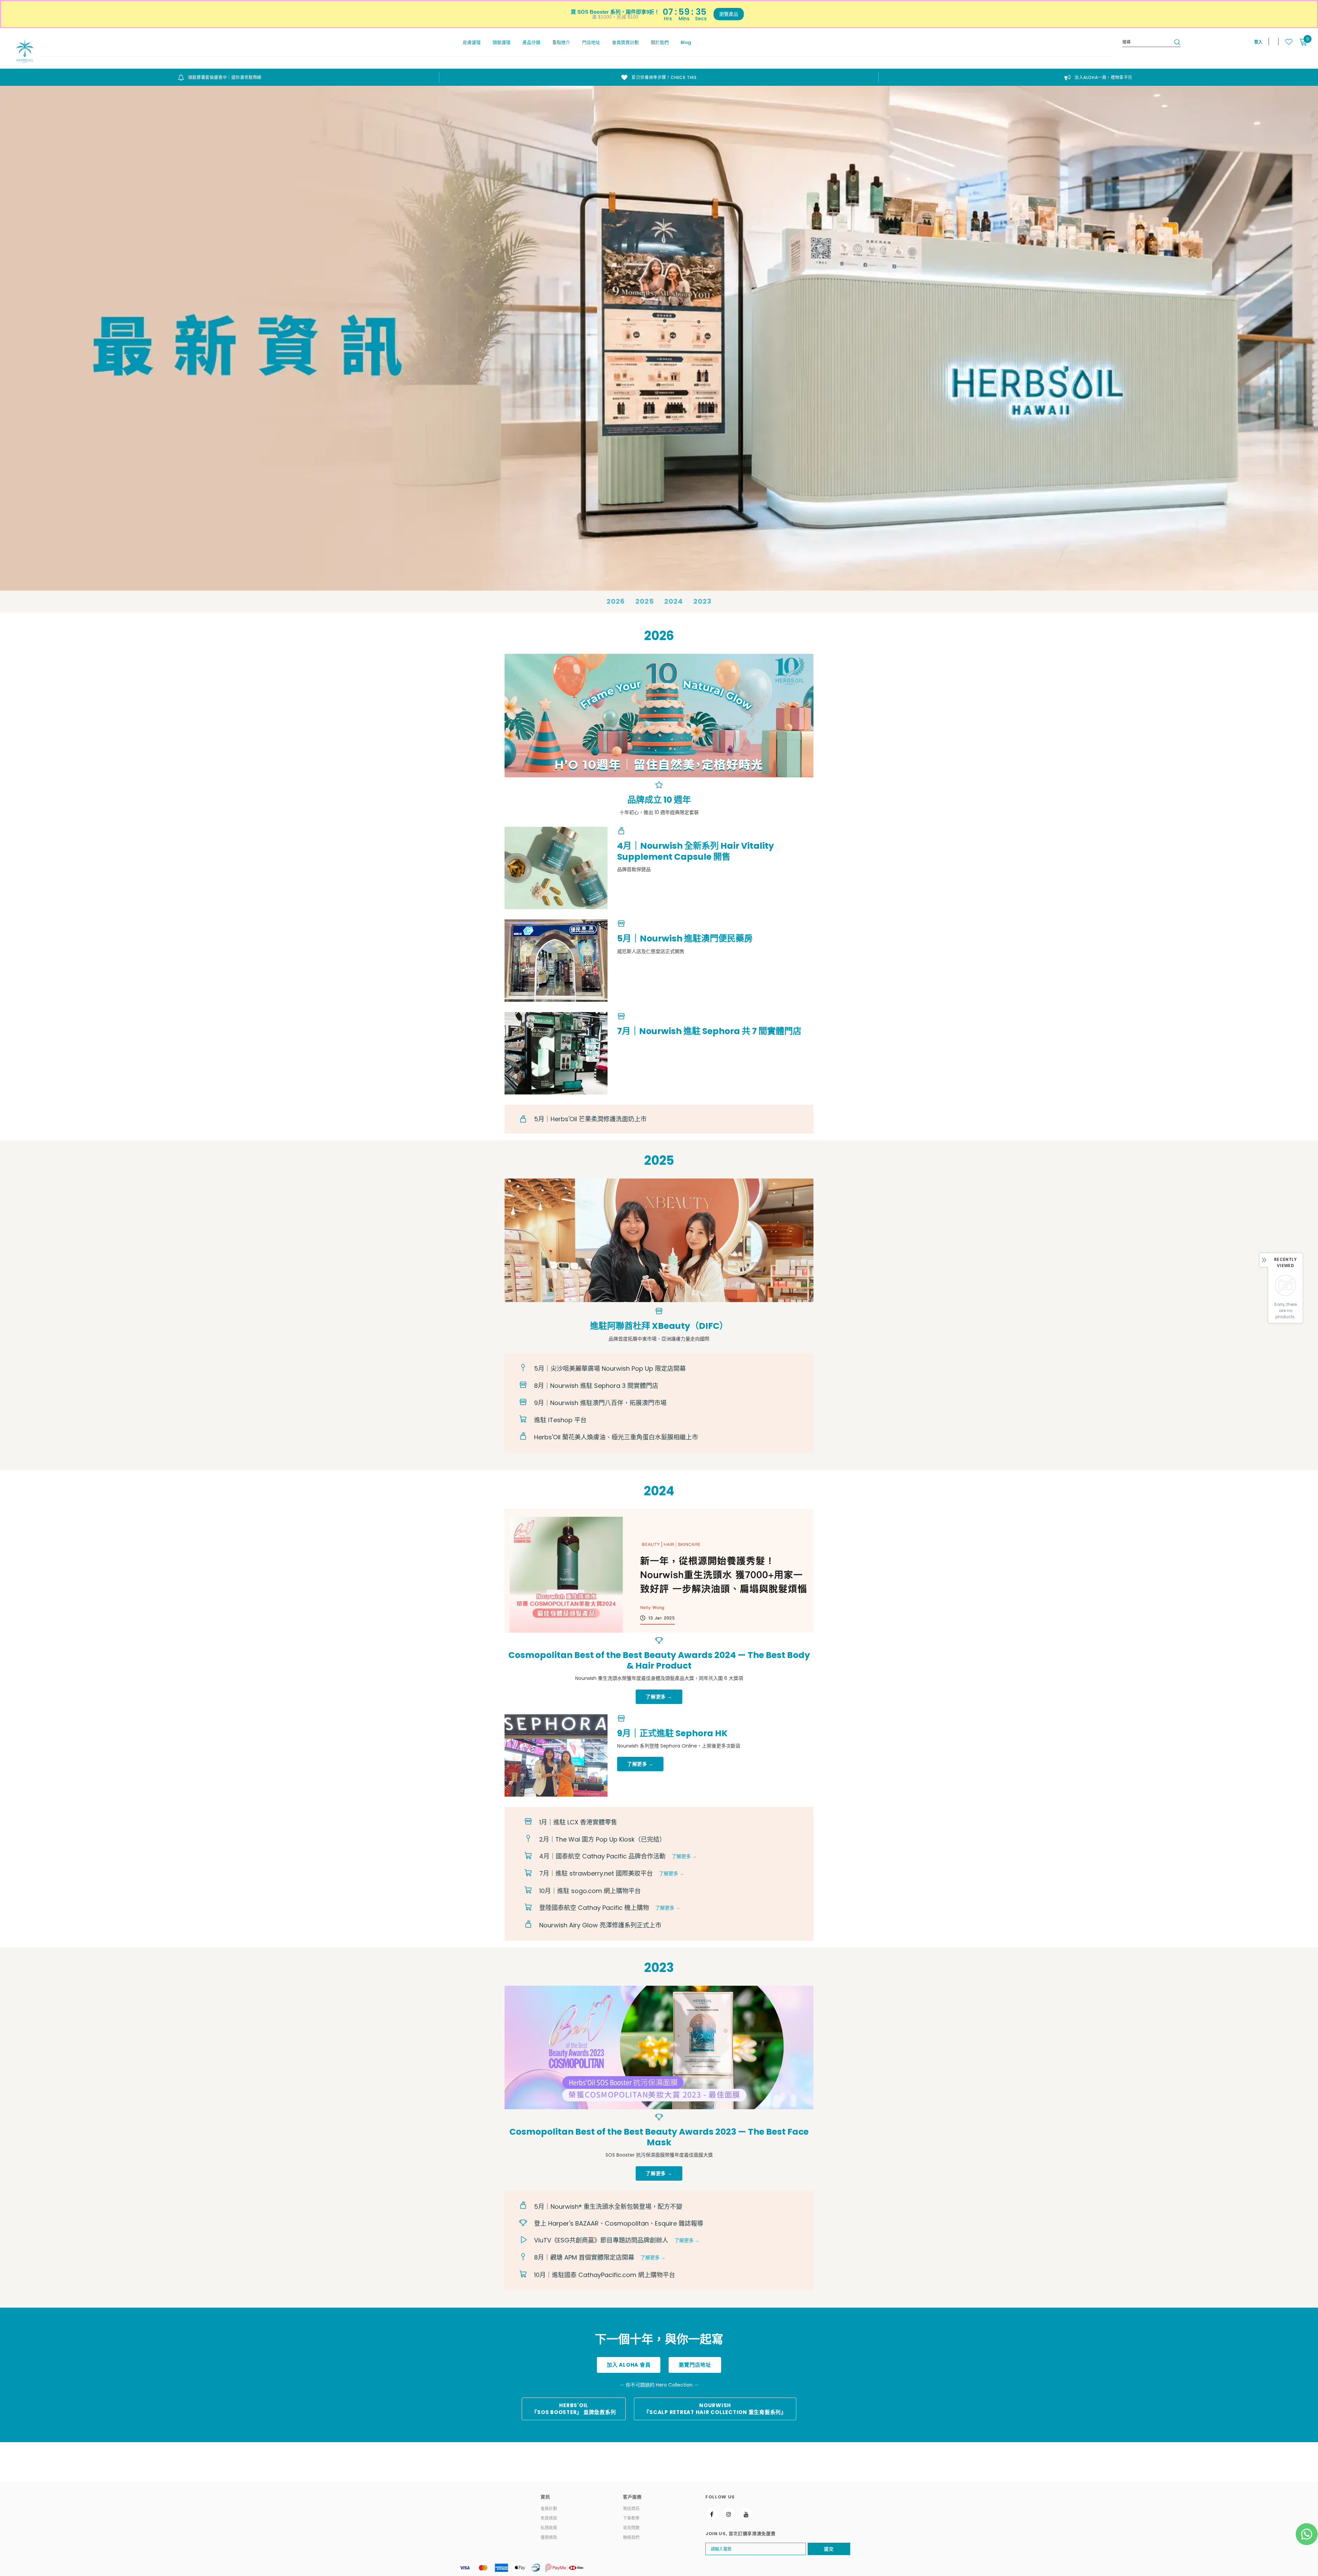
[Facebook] (712, 2514)
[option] (220, 77)
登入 (1258, 42)
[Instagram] (729, 2514)
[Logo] (25, 51)
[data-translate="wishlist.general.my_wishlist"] (1285, 42)
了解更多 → (684, 1856)
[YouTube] (747, 2514)
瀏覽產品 (729, 14)
